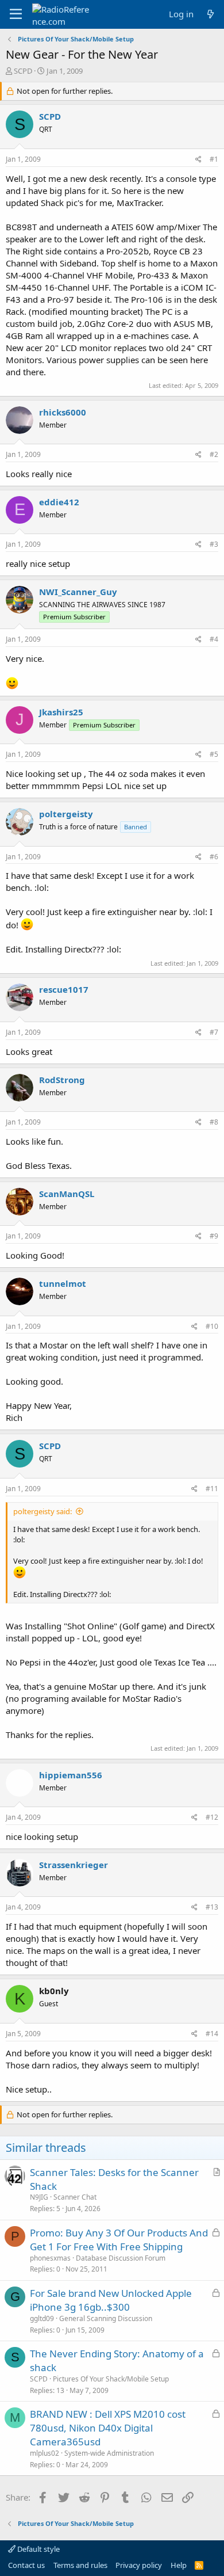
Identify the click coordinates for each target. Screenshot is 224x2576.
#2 (214, 454)
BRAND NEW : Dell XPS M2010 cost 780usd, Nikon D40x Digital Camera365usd (108, 2428)
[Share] (198, 160)
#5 (214, 754)
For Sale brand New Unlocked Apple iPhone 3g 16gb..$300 (111, 2300)
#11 (212, 1489)
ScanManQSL (67, 1194)
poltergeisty (66, 814)
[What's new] (211, 14)
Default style (38, 2549)
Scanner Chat (75, 2197)
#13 (212, 1907)
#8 (214, 1122)
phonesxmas (50, 2258)
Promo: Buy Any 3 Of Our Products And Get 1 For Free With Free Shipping (119, 2240)
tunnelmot (63, 1283)
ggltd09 (42, 2318)
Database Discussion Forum (121, 2258)
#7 (214, 1032)
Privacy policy (139, 2565)
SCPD (23, 71)
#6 (214, 857)
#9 (214, 1236)
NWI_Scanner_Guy (78, 592)
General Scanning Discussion (106, 2318)
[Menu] (16, 14)
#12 (212, 1817)
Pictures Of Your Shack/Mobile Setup (111, 2379)
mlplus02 (45, 2453)
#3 (214, 544)
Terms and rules (80, 2565)
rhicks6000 (63, 412)
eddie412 (59, 502)
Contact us (26, 2565)
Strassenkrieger (74, 1865)
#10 (212, 1326)
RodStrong (62, 1080)
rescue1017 (64, 989)
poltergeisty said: (43, 1511)
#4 (214, 639)
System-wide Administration (109, 2453)
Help (179, 2565)
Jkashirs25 (61, 712)
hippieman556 (71, 1775)
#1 (214, 159)
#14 (212, 2034)
